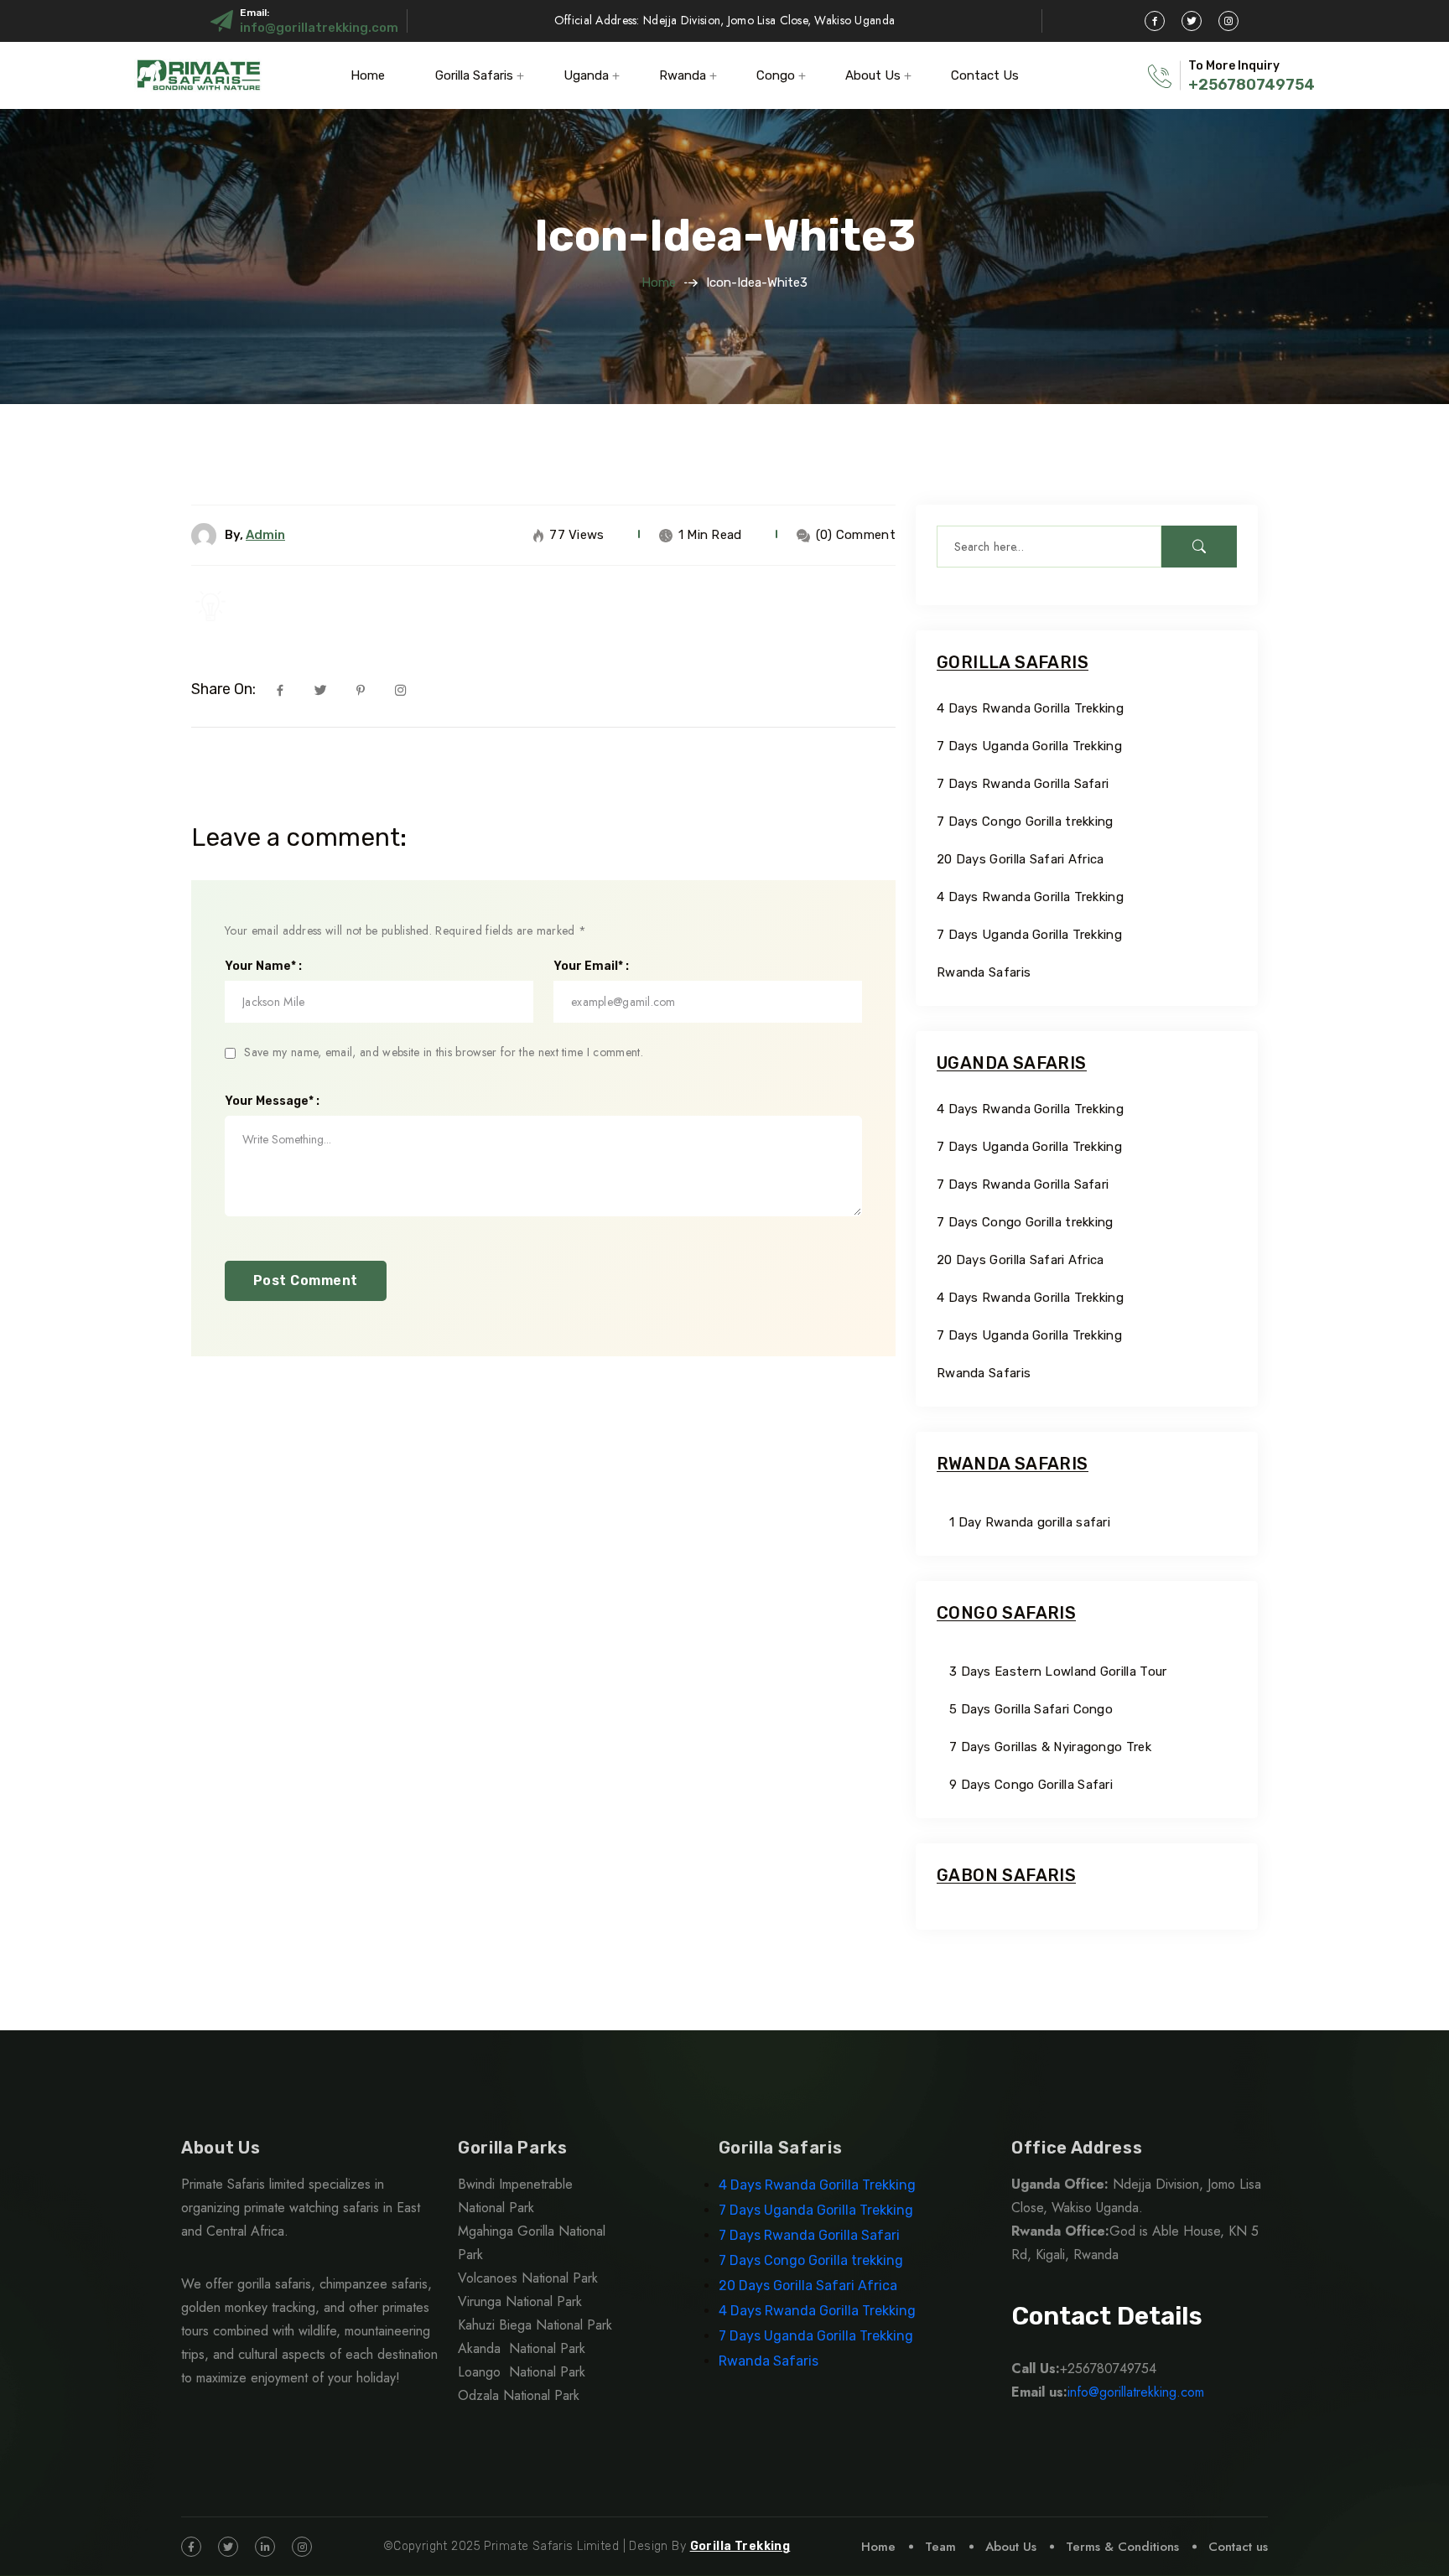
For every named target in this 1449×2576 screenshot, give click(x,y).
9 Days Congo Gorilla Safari (1031, 1785)
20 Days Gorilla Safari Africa (1022, 859)
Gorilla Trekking (740, 2546)
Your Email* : (591, 967)
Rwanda (683, 75)
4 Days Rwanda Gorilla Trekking (1030, 708)
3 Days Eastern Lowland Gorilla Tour (1058, 1672)
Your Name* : (263, 967)
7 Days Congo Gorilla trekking (1025, 822)
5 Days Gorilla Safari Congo (1031, 1709)
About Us (873, 75)
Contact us (1238, 2547)
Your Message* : (272, 1101)
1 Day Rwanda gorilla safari (1030, 1522)
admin (265, 535)
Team (940, 2547)
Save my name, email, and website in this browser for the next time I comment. (444, 1052)
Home (368, 75)
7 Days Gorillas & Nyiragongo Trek (1050, 1747)
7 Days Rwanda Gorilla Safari (1023, 784)
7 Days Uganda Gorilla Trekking (1029, 746)
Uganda (586, 75)
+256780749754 (1252, 85)
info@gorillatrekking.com (319, 28)
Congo (776, 75)
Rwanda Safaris (984, 972)
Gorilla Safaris (474, 75)
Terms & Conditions (1122, 2547)
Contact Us (985, 75)
